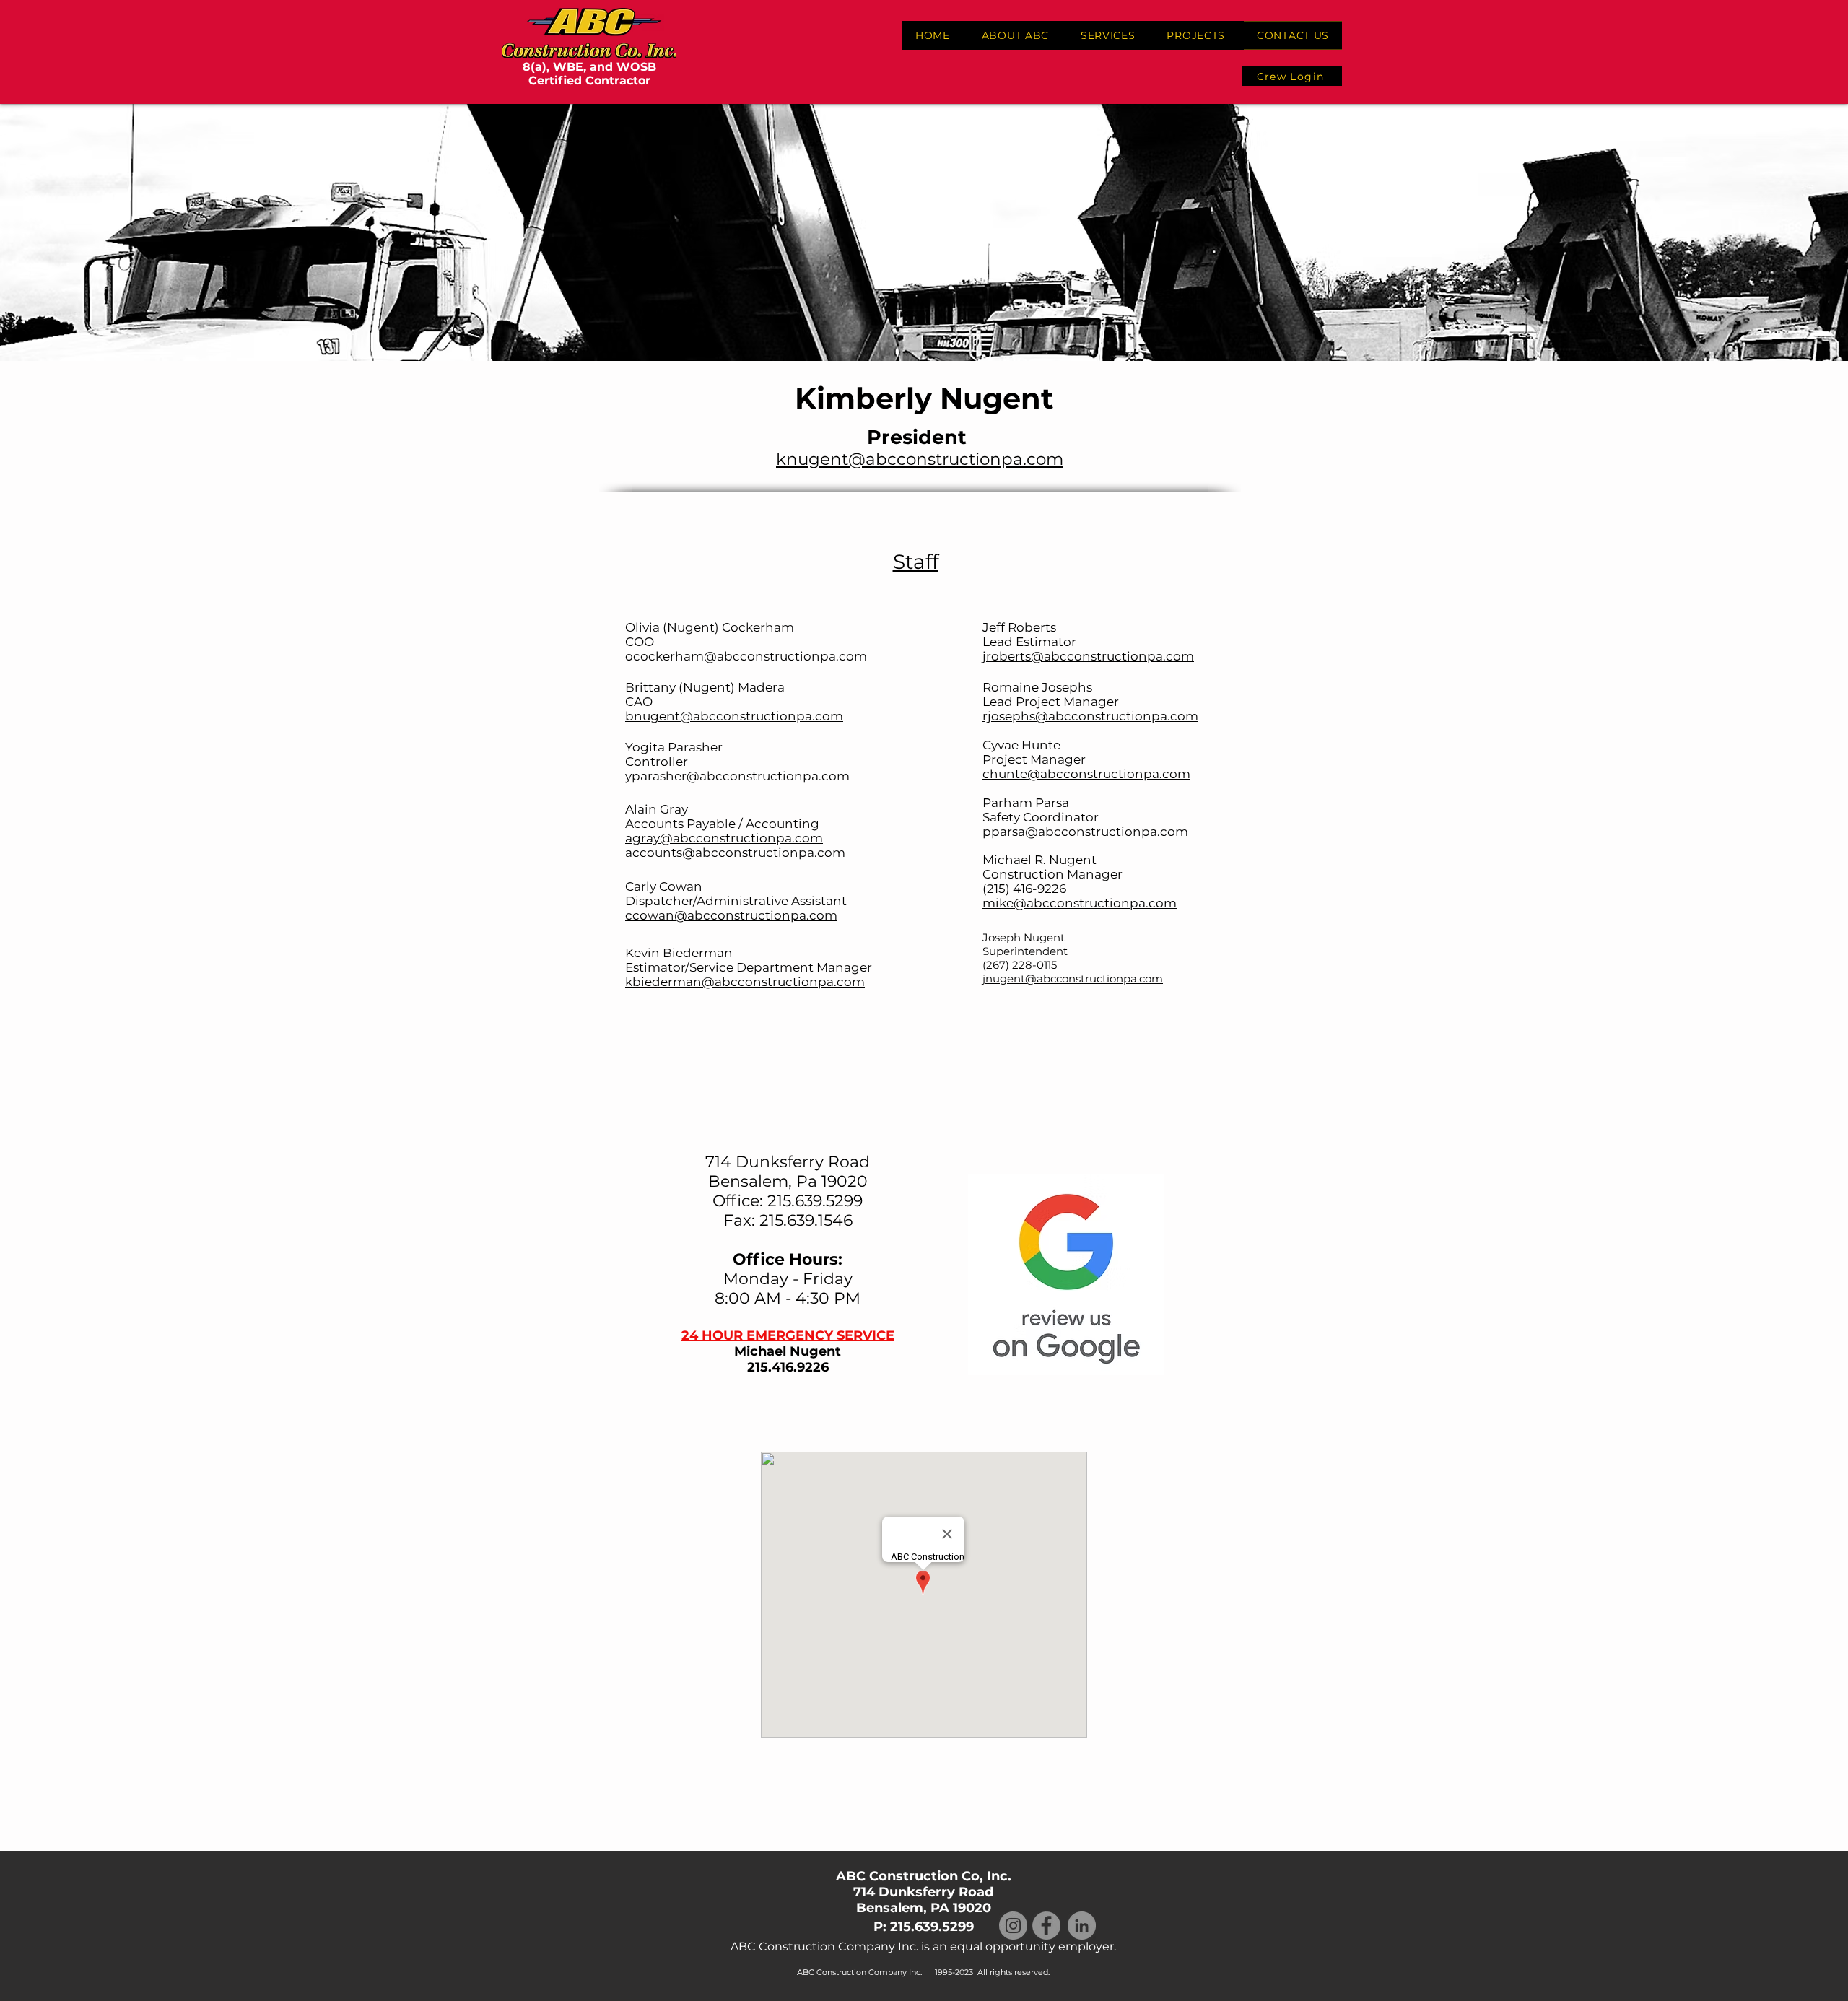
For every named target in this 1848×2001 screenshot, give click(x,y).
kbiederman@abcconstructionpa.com (745, 982)
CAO (639, 702)
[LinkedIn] (1082, 1926)
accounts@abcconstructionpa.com (735, 853)
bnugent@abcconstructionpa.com (734, 716)
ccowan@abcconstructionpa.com (731, 915)
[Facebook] (1046, 1926)
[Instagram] (1013, 1926)
